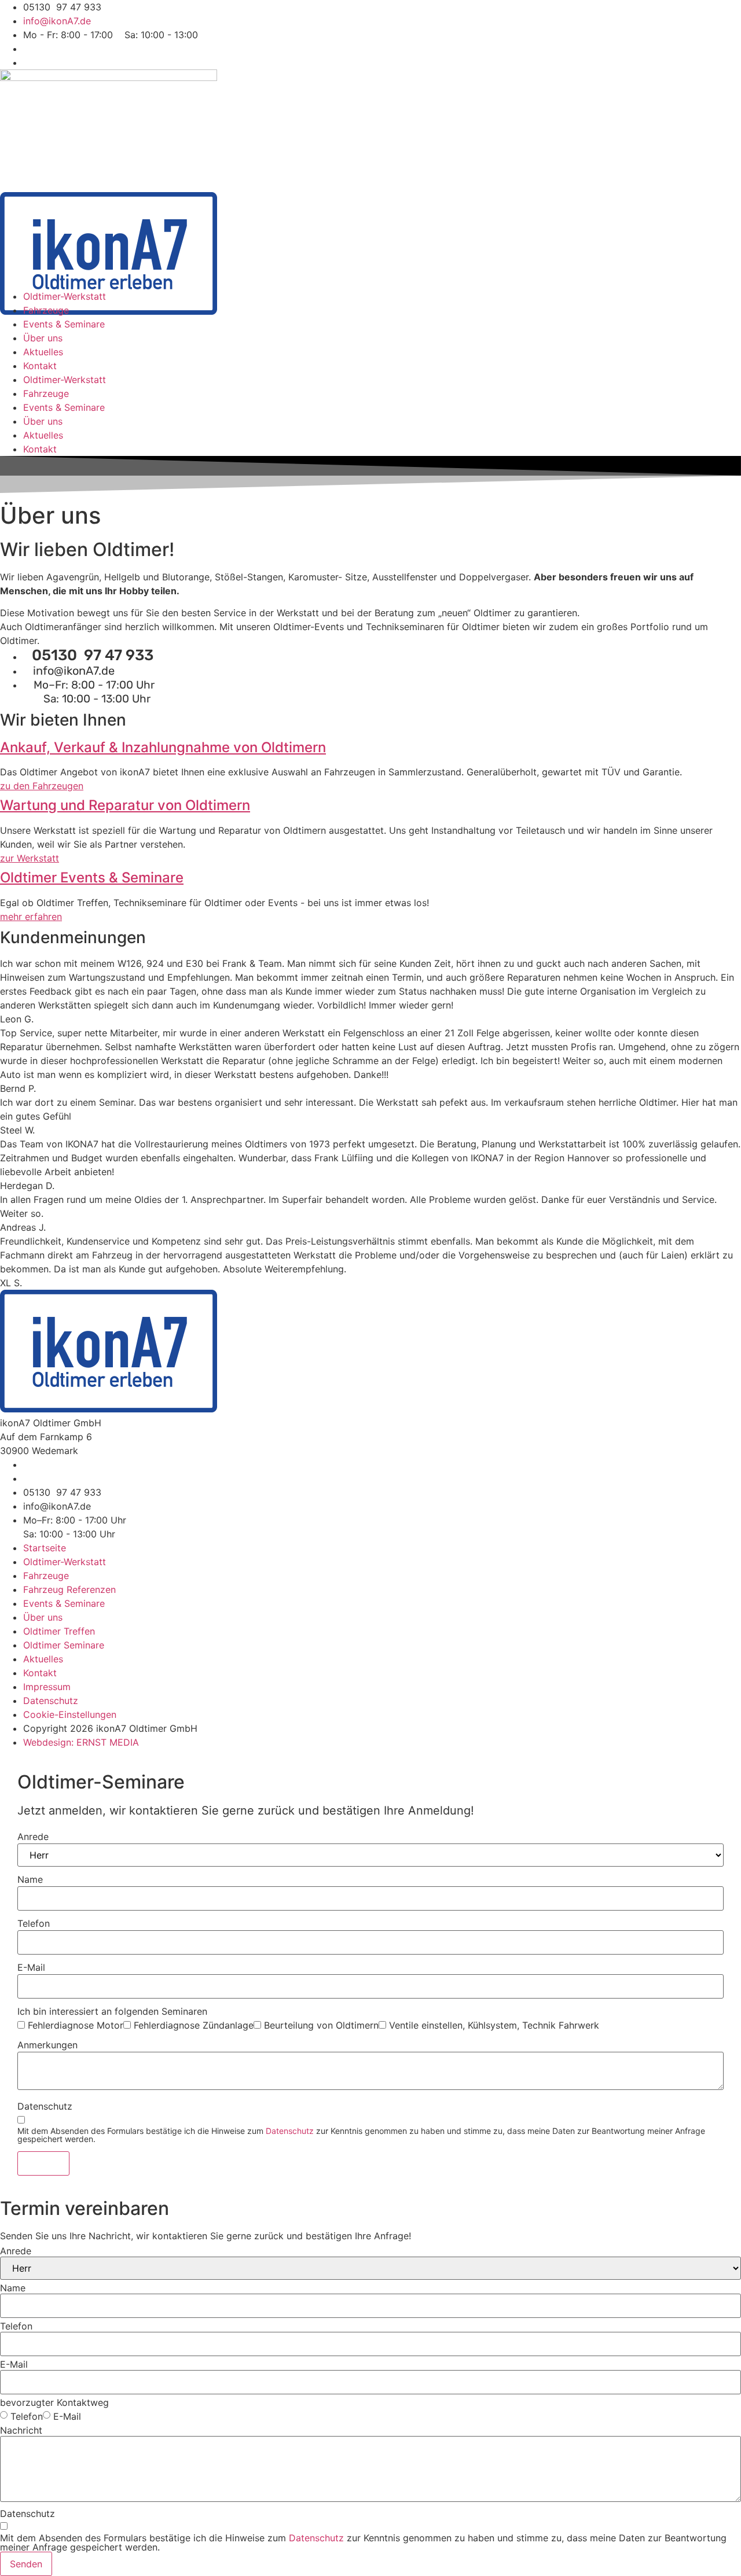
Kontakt (40, 366)
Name (30, 1879)
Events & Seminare (64, 324)
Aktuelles (43, 352)
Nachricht (21, 2430)
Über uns (43, 338)
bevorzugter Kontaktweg (54, 2402)
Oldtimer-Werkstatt (65, 296)
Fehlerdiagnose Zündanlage (194, 2025)
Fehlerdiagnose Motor (76, 2025)
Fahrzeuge (46, 310)
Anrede (33, 1837)
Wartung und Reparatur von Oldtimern (125, 805)
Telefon (34, 1923)
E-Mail (31, 1967)
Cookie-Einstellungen (70, 1714)
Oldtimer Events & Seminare (92, 877)
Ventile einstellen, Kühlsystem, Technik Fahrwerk (494, 2025)
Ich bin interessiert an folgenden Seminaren (112, 2011)
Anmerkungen (47, 2045)
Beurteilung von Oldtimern (321, 2025)
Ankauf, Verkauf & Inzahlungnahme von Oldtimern (163, 747)
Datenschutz (45, 2106)
